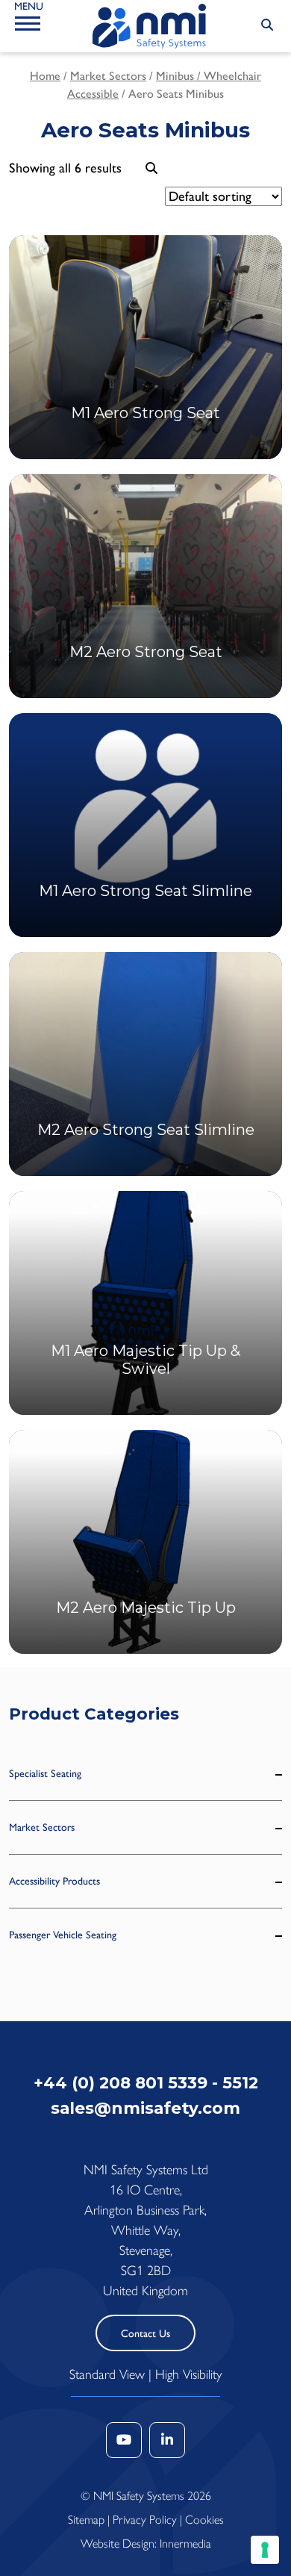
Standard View (107, 2374)
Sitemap (86, 2520)
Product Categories (94, 1714)
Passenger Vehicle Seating (63, 1935)
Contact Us (145, 2334)
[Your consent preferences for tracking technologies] (265, 2550)
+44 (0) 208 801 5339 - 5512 (146, 2082)
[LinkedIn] (167, 2440)
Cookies (204, 2520)
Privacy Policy (145, 2520)
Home (45, 76)
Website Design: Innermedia (146, 2544)
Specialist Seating (45, 1774)
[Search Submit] (267, 25)
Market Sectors (108, 76)
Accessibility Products (54, 1881)
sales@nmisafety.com (145, 2108)
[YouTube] (124, 2440)
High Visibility (189, 2374)
